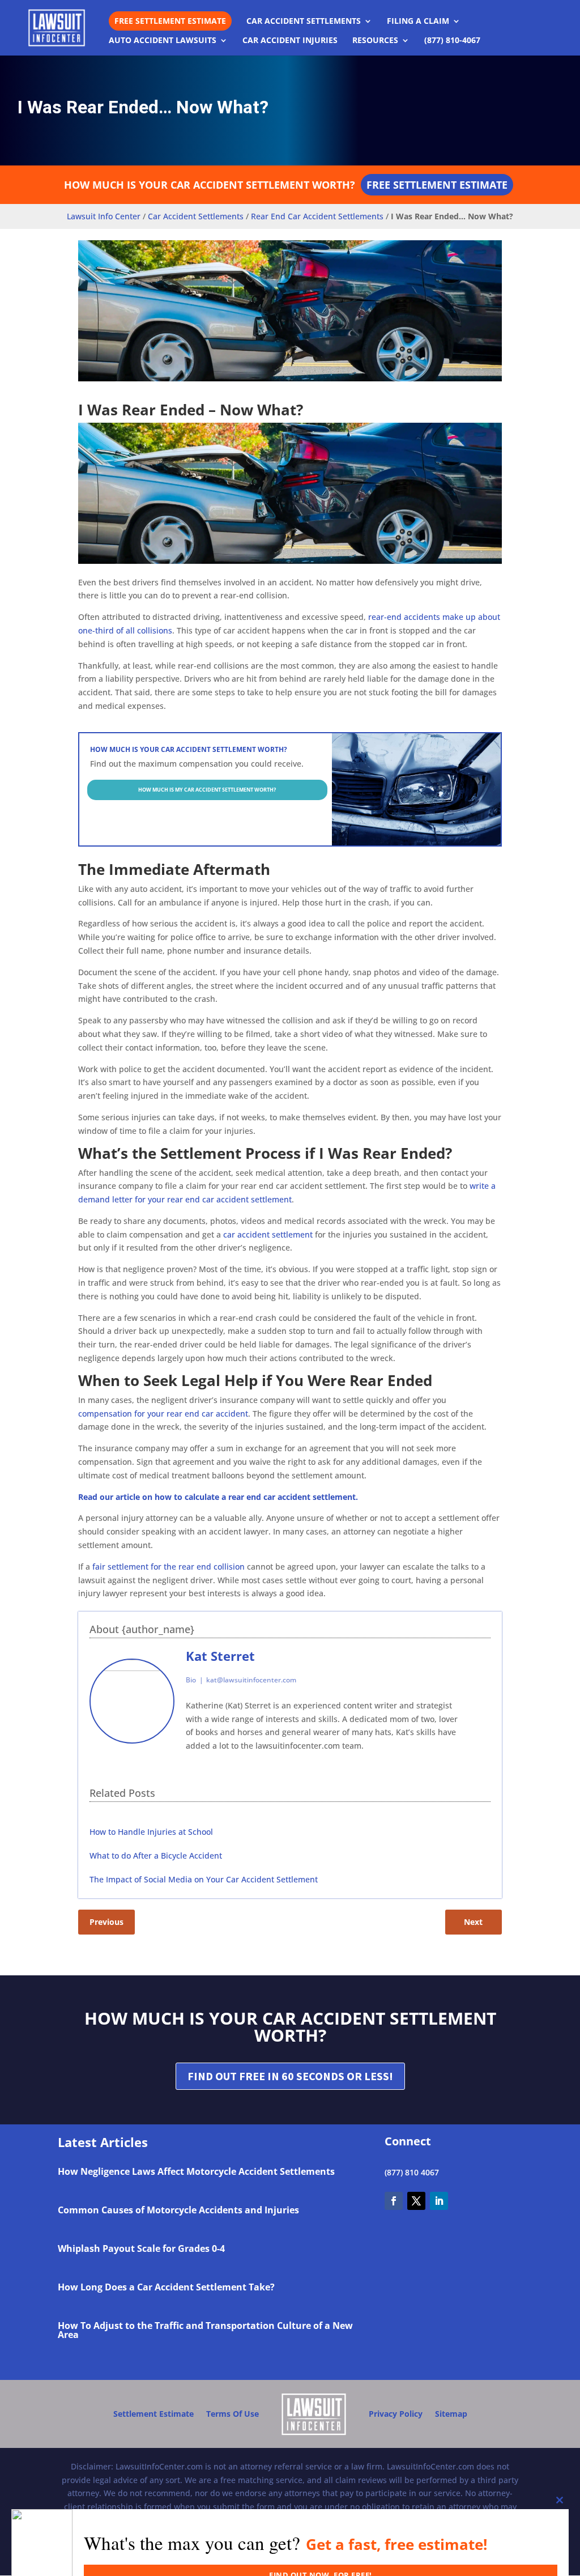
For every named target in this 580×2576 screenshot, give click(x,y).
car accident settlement (268, 1234)
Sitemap (451, 2414)
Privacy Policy (396, 2414)
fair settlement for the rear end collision (169, 1567)
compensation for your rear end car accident (163, 1414)
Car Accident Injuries (290, 41)
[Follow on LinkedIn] (439, 2201)
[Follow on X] (416, 2201)
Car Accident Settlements (304, 22)
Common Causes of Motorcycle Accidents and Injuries (178, 2210)
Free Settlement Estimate (170, 21)
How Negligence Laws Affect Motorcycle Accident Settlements (196, 2171)
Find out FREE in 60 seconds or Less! (290, 2076)
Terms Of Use (233, 2414)
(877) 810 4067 (412, 2172)
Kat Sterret (220, 1656)
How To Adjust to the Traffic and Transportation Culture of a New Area (205, 2330)
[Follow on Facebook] (394, 2201)
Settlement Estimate (153, 2414)
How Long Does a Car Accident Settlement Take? (166, 2287)
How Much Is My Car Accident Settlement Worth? (207, 790)
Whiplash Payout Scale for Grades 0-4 (141, 2248)
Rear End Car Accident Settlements (317, 216)
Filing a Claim (418, 22)
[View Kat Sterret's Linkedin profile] (481, 1701)
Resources (375, 41)
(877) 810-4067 (452, 41)
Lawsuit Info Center (104, 216)
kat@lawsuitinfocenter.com (251, 1680)
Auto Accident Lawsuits (163, 41)
